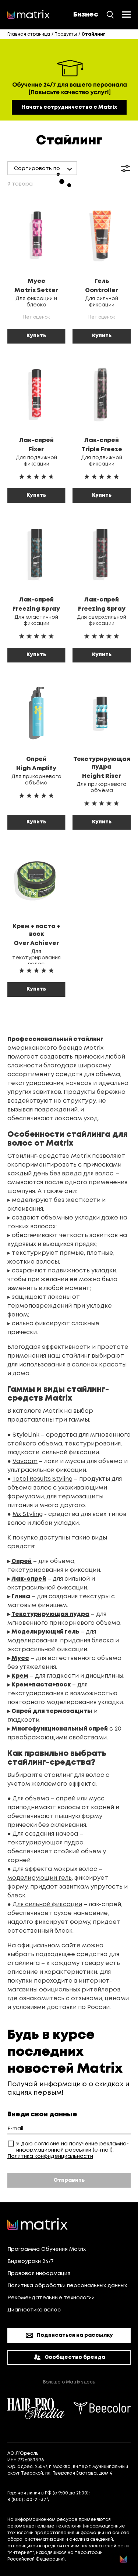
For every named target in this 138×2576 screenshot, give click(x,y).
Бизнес (86, 15)
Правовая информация (39, 2274)
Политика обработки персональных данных (67, 2286)
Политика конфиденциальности (50, 2156)
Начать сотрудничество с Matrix (69, 107)
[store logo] (29, 15)
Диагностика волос (34, 2310)
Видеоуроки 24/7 (31, 2261)
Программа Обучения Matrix (47, 2249)
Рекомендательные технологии (51, 2298)
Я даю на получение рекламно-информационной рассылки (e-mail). (72, 2147)
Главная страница (29, 34)
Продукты (66, 34)
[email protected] (71, 2500)
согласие (47, 2144)
